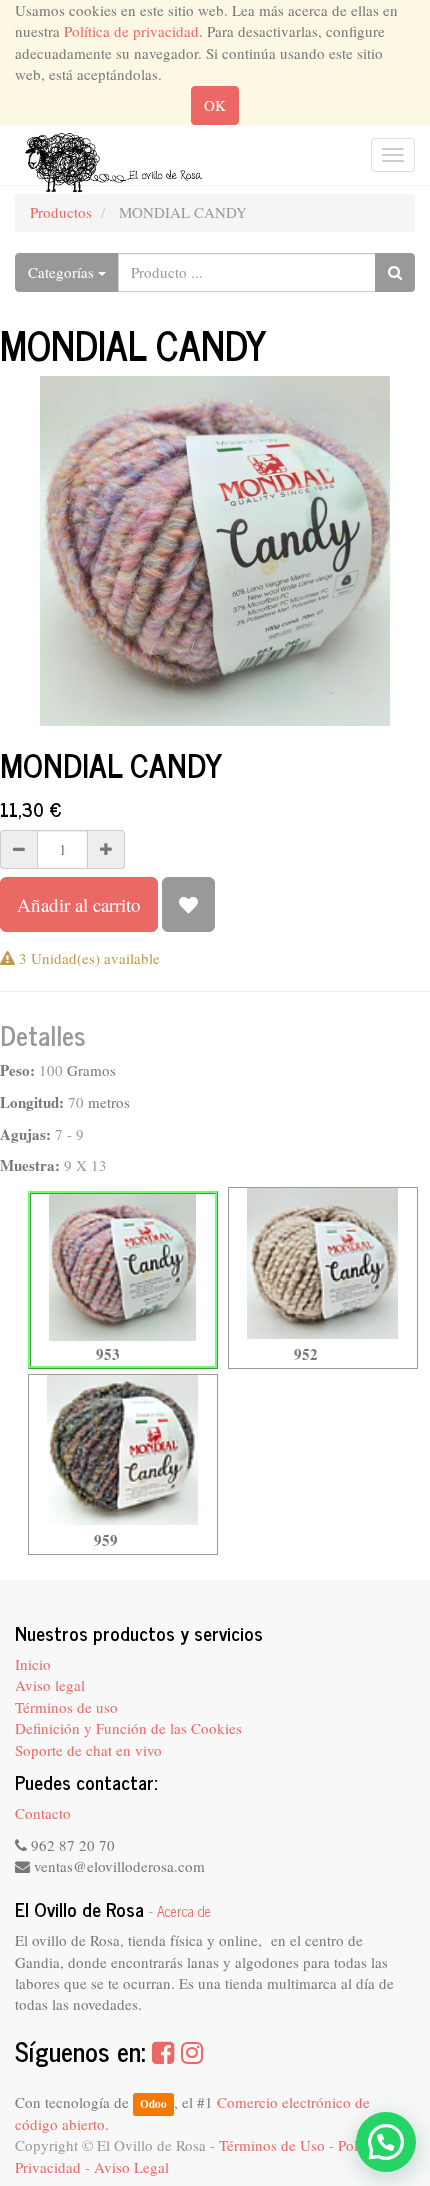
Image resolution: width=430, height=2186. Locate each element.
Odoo (153, 2103)
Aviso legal (50, 1685)
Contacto (43, 1813)
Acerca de (184, 1911)
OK (215, 105)
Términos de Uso (272, 2145)
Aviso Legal (131, 2167)
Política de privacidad (131, 31)
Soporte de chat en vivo (88, 1750)
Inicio (33, 1664)
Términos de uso (66, 1707)
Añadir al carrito (79, 904)
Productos (61, 212)
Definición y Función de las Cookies (128, 1728)
